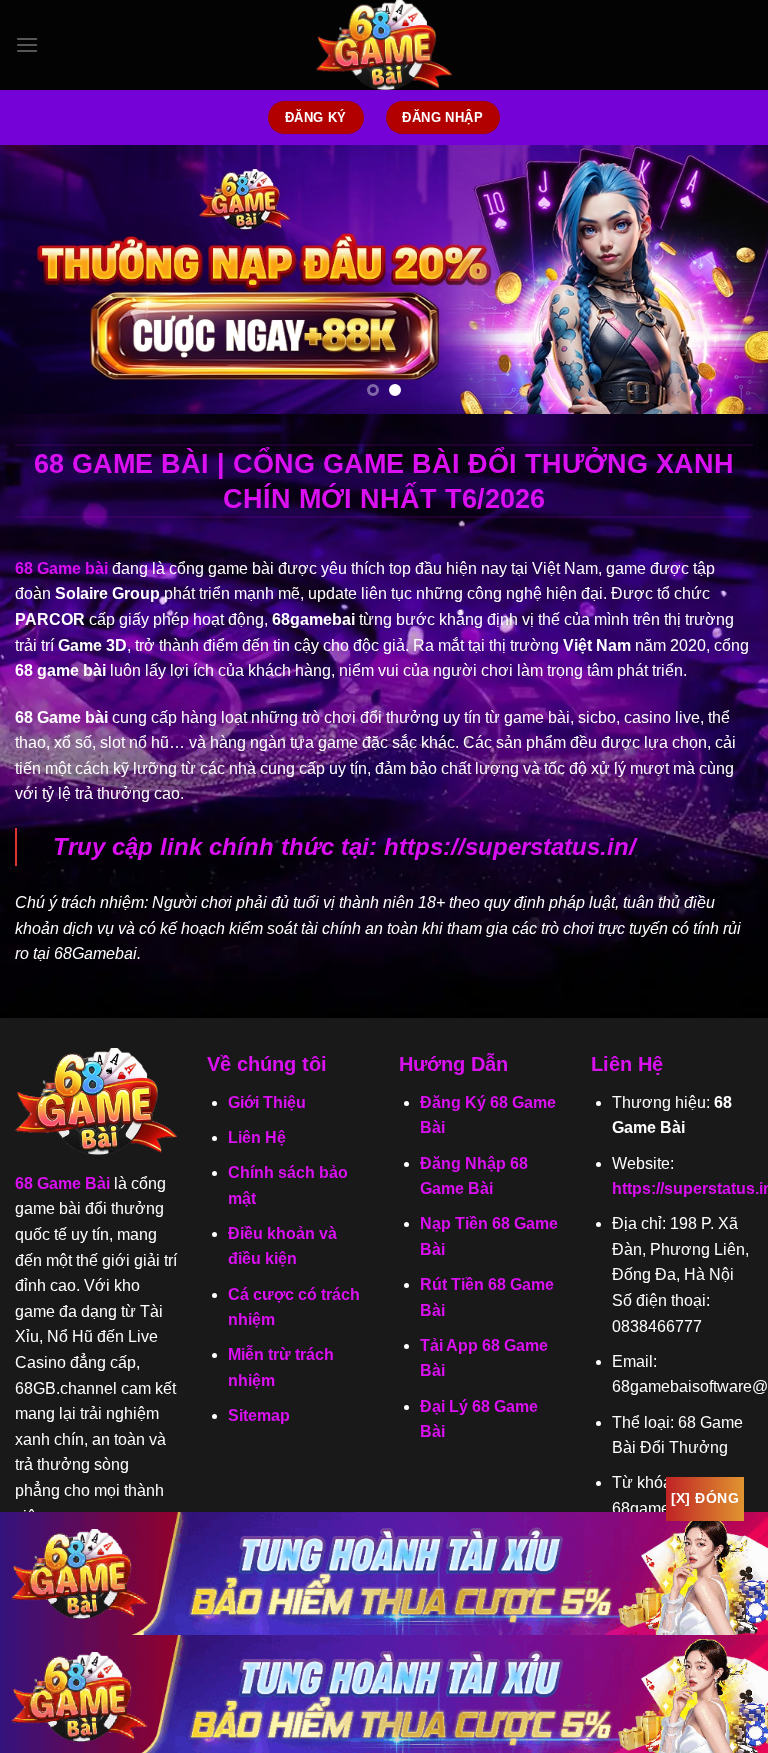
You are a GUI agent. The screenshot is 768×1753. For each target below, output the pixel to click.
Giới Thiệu (267, 1102)
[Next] (727, 279)
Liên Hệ (257, 1137)
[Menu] (27, 44)
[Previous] (41, 279)
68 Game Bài (62, 1183)
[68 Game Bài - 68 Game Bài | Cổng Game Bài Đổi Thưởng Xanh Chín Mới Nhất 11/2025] (384, 45)
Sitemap (259, 1415)
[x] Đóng (705, 1498)
